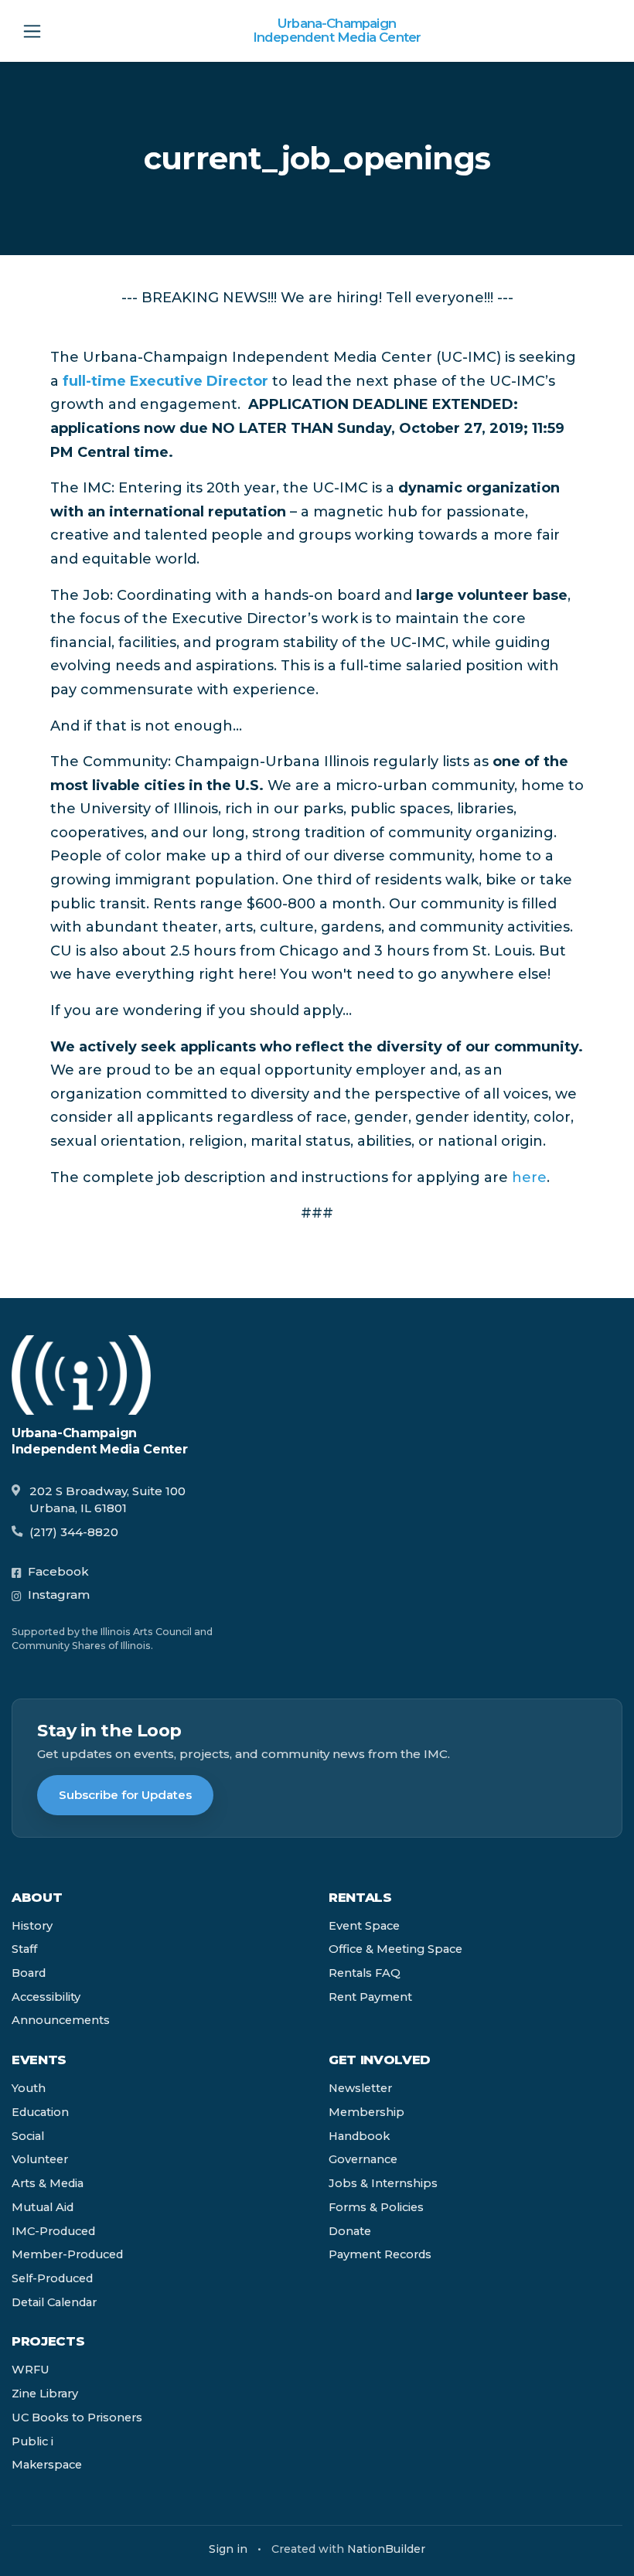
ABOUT (37, 1897)
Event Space (364, 1926)
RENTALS (360, 1897)
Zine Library (45, 2394)
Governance (363, 2159)
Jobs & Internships (383, 2183)
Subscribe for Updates (125, 1795)
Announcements (61, 2020)
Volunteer (40, 2159)
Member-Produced (67, 2254)
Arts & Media (48, 2183)
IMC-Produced (53, 2231)
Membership (366, 2112)
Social (28, 2136)
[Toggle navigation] (32, 31)
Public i (32, 2441)
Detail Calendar (54, 2302)
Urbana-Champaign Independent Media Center (337, 31)
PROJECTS (48, 2341)
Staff (24, 1949)
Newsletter (360, 2088)
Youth (29, 2088)
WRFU (31, 2370)
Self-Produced (52, 2278)
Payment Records (380, 2254)
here (529, 1177)
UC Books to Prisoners (77, 2418)
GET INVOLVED (380, 2060)
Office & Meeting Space (395, 1949)
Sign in (228, 2549)
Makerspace (47, 2465)
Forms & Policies (376, 2207)
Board (29, 1973)
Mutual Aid (43, 2207)
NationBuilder (386, 2549)
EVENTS (39, 2060)
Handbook (359, 2136)
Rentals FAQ (365, 1973)
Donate (350, 2231)
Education (40, 2112)
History (32, 1926)
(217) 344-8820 (74, 1532)
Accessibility (46, 1997)
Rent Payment (370, 1997)
